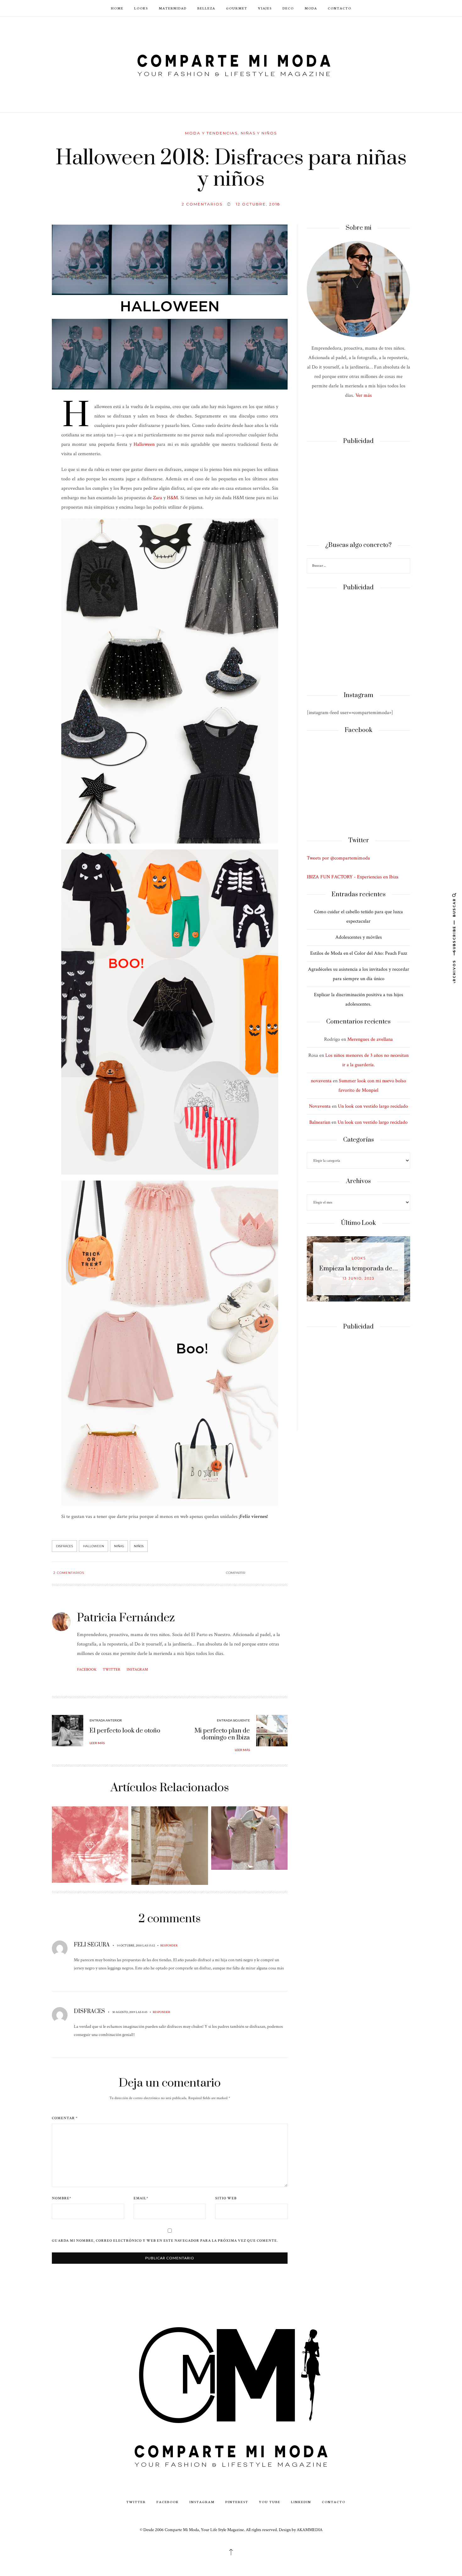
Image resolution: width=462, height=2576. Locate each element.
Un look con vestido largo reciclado (373, 1106)
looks (359, 1258)
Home (117, 8)
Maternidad (173, 8)
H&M (172, 498)
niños (139, 1546)
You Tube (270, 2502)
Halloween (144, 444)
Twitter (112, 1670)
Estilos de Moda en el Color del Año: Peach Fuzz (359, 953)
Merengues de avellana (370, 1039)
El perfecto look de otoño (125, 1731)
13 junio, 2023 (359, 1278)
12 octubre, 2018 (258, 204)
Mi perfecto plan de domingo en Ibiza (222, 1734)
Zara (158, 498)
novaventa (321, 1081)
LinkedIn (301, 2502)
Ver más (364, 395)
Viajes (265, 8)
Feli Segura (92, 1945)
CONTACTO (340, 8)
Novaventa (320, 1106)
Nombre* (62, 2198)
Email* (141, 2198)
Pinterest (237, 2502)
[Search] (404, 567)
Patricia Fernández (126, 1618)
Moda (311, 8)
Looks (141, 8)
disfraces (64, 1546)
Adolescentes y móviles (359, 937)
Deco (288, 8)
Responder (169, 1946)
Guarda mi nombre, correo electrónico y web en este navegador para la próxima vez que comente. (165, 2241)
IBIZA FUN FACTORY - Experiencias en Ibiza (353, 877)
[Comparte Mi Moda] (231, 64)
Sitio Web (226, 2198)
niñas (119, 1546)
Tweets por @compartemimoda (338, 858)
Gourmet (237, 8)
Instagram (137, 1670)
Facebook (87, 1670)
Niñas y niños (259, 133)
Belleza (206, 8)
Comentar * (65, 2118)
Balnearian (320, 1122)
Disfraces (89, 2011)
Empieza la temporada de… (359, 1269)
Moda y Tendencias (211, 133)
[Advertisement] (358, 493)
